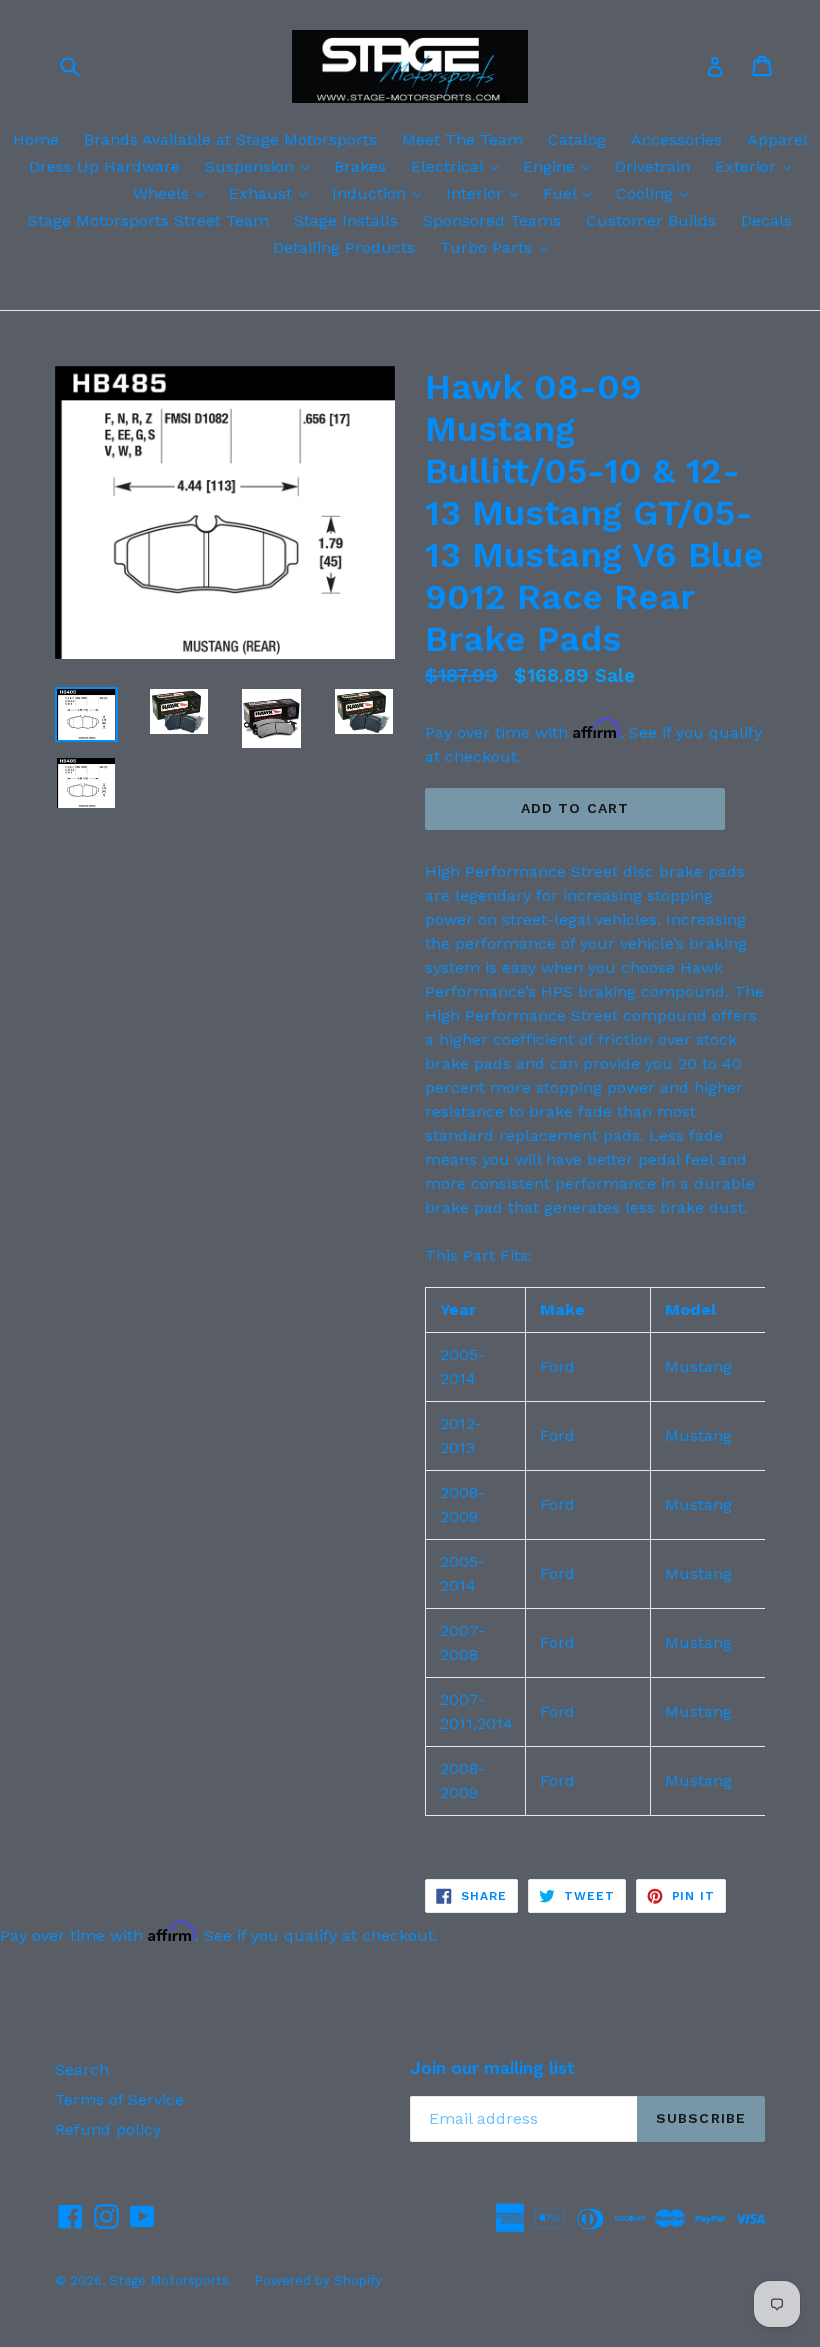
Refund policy (108, 2129)
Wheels (173, 193)
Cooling (657, 193)
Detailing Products (344, 247)
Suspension (262, 166)
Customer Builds (651, 220)
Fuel (572, 193)
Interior (487, 193)
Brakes (360, 166)
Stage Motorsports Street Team (148, 220)
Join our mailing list (492, 2068)
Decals (766, 220)
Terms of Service (119, 2099)
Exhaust (273, 193)
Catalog (577, 139)
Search (82, 2069)
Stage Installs (346, 220)
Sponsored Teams (492, 220)
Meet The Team (462, 139)
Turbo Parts (498, 247)
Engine (561, 166)
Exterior (758, 166)
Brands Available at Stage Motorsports (230, 139)
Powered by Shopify (318, 2280)
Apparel (777, 139)
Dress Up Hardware (104, 166)
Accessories (676, 139)
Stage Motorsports (169, 2280)
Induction (381, 193)
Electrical (459, 166)
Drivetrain (652, 166)
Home (36, 139)
